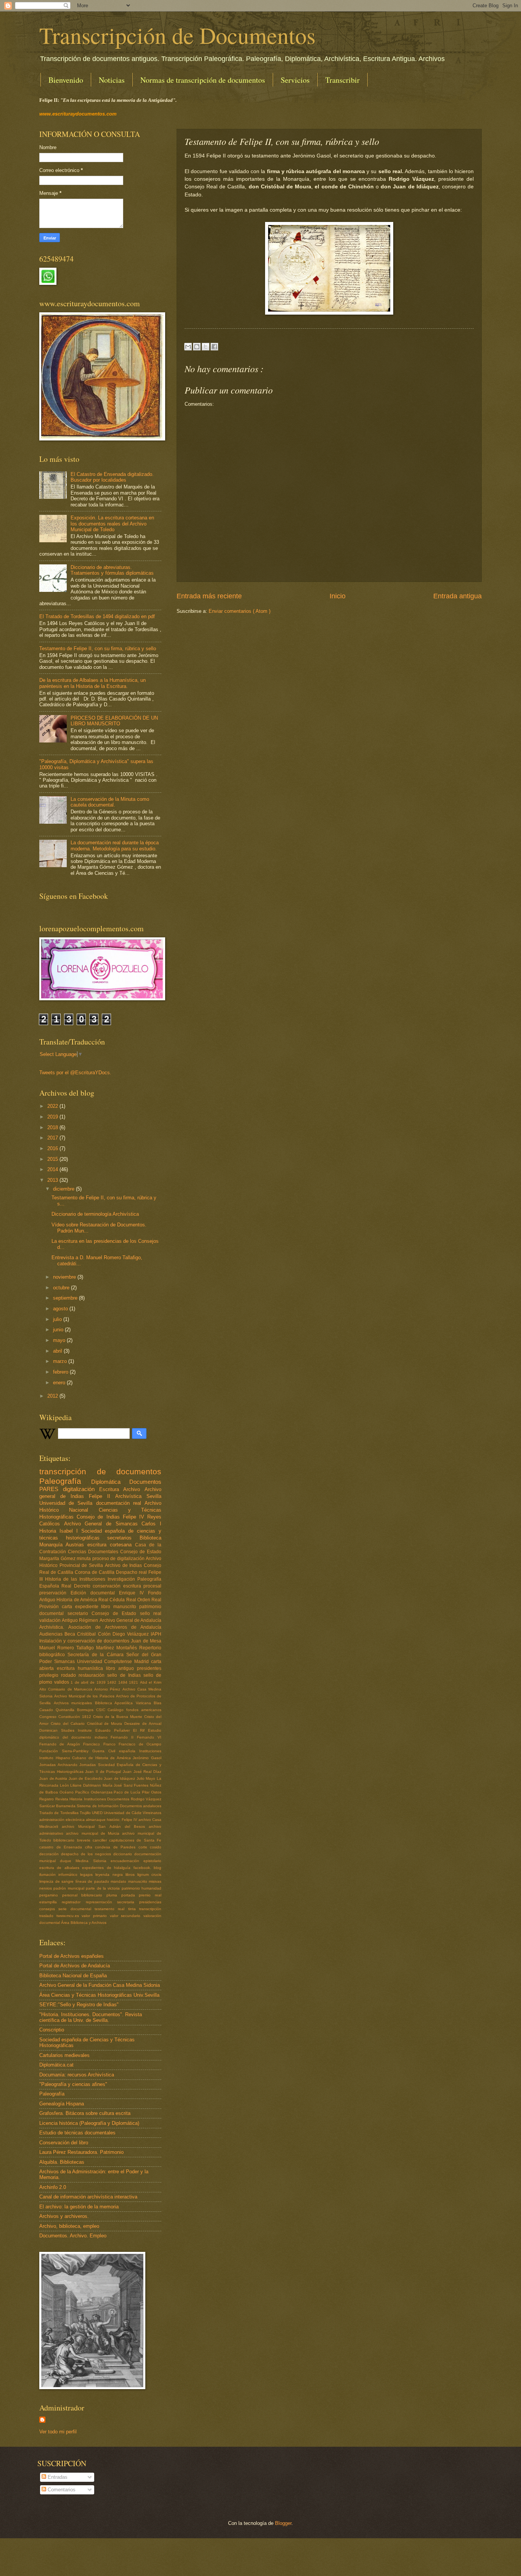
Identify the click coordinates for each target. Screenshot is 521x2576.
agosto (61, 1309)
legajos (88, 1875)
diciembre (64, 1189)
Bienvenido (66, 80)
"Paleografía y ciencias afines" (73, 2084)
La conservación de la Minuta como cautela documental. (110, 802)
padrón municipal (70, 1888)
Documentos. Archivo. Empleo (73, 2236)
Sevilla (154, 1496)
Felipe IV (135, 1517)
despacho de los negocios (87, 1854)
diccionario (124, 1854)
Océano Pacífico (75, 1792)
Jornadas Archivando (59, 1765)
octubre (62, 1288)
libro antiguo (121, 1668)
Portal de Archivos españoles (72, 1956)
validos (63, 1682)
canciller (101, 1840)
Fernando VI (149, 1737)
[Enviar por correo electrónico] (188, 347)
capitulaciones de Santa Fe (135, 1840)
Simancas (66, 1662)
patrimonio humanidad (142, 1888)
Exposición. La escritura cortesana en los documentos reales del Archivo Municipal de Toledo (112, 524)
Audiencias (52, 1634)
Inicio (338, 596)
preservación (55, 1593)
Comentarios (61, 2490)
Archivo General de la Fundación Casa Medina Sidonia (100, 1985)
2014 (53, 1169)
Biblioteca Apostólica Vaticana (125, 1703)
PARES (51, 1489)
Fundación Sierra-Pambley (66, 1751)
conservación (108, 1586)
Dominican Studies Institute (67, 1730)
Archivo (134, 1489)
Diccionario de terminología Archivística (95, 1214)
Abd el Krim (151, 1682)
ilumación (49, 1875)
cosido (156, 1847)
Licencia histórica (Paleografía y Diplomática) (89, 2123)
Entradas (57, 2477)
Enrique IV (133, 1593)
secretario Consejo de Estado (104, 1613)
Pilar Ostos (152, 1792)
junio (59, 1330)
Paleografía (65, 1481)
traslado (48, 1916)
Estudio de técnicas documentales (77, 2133)
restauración (93, 1675)
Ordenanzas (102, 1792)
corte (144, 1847)
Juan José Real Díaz (142, 1772)
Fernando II (124, 1737)
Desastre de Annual (143, 1723)
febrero (61, 1372)
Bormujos (87, 1710)
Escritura (111, 1489)
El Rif (141, 1730)
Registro (47, 1799)
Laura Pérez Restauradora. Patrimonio (81, 2152)
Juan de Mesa (146, 1641)
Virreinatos (152, 1813)
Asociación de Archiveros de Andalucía (115, 1627)
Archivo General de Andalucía (131, 1620)
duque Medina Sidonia (85, 1861)
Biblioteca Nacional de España (73, 1976)
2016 (53, 1148)
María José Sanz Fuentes (126, 1785)
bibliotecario (65, 1840)
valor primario (96, 1916)
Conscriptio (52, 2030)
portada (130, 1895)
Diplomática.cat (56, 2065)
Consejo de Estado (141, 1552)
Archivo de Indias (124, 1565)
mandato (119, 1881)
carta (68, 1607)
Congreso (49, 1717)
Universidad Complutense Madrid (114, 1662)
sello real (151, 1613)
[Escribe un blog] (197, 347)
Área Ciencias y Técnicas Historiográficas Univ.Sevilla (99, 1995)
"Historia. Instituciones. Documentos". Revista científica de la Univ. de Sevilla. (91, 2017)
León (65, 1785)
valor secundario (127, 1916)
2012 (53, 1396)
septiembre (66, 1298)
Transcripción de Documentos (177, 35)
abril (58, 1351)
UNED (98, 1813)
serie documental (76, 1909)
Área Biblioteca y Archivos (84, 1923)
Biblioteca (150, 1538)
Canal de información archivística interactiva (88, 2197)
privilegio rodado (59, 1675)
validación (51, 1620)
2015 (53, 1159)
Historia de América (77, 1600)
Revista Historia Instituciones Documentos (93, 1799)
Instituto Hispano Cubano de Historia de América (86, 1758)
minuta (84, 1559)
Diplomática (110, 1482)
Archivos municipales (74, 1703)
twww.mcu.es (69, 1916)
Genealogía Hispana (62, 2104)
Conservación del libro (64, 2143)
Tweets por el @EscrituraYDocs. (75, 1073)
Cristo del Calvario (69, 1723)
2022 (53, 1106)
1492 (113, 1682)
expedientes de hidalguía (108, 1868)
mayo (60, 1340)
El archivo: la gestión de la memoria (79, 2207)
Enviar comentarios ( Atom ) (240, 611)
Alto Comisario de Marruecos (67, 1689)
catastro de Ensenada (62, 1847)
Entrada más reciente (209, 596)
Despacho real (132, 1572)
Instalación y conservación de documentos (85, 1641)
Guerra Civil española (116, 1751)
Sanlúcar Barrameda (58, 1806)
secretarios (123, 1538)
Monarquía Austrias (63, 1545)
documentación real (120, 1503)
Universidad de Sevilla (68, 1503)
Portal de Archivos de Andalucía (75, 1966)
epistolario (152, 1861)
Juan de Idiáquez (120, 1778)
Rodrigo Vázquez (146, 1799)
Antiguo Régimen (80, 1620)
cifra (90, 1847)
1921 (134, 1682)
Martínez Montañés (118, 1648)
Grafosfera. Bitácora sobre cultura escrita (85, 2113)
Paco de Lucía (128, 1792)
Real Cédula (112, 1600)
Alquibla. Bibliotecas (62, 2162)
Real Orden (139, 1600)
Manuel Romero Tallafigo (68, 1648)
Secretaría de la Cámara (97, 1655)
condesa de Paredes (117, 1847)
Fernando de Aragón (61, 1744)
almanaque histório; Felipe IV (112, 1820)
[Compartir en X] (206, 347)
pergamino (51, 1895)
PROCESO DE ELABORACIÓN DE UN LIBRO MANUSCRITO (114, 721)
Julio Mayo (147, 1778)
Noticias (112, 80)
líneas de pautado (93, 1881)
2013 (53, 1180)
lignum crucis (149, 1875)
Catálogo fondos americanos (134, 1710)
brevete (85, 1840)
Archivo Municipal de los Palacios (85, 1696)
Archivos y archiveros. (64, 2216)
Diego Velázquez (132, 1634)
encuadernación (127, 1861)
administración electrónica (63, 1820)
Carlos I (151, 1524)
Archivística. (54, 1627)
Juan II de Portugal (104, 1772)
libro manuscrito (120, 1607)
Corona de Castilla (95, 1572)
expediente (88, 1607)
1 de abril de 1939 (89, 1682)
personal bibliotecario (84, 1895)
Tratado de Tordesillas (59, 1813)
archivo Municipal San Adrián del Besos (105, 1826)
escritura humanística (81, 1668)
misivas (155, 1881)
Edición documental (95, 1593)
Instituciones (150, 1751)
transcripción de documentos (100, 1471)
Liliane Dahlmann (86, 1785)
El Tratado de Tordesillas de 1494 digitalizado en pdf (97, 616)
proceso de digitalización (119, 1559)
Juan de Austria (54, 1778)
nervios (46, 1888)
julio (58, 1319)
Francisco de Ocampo (140, 1744)
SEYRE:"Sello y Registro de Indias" (79, 2005)
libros (131, 1875)
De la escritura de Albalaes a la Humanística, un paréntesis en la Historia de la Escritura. (92, 683)
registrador (74, 1902)
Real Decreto (77, 1586)
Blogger (283, 2523)
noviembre (65, 1277)
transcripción (150, 1909)
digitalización (81, 1489)
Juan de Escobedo (86, 1778)
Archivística (131, 1496)
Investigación (122, 1579)
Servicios (295, 80)
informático (69, 1875)
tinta (134, 1909)
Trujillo (86, 1813)
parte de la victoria (104, 1888)
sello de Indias (125, 1675)
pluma (114, 1895)
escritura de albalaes (61, 1868)
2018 (53, 1127)
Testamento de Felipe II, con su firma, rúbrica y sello (98, 648)
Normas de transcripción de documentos (203, 80)
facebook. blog (147, 1868)
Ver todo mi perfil (58, 2432)
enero (60, 1383)
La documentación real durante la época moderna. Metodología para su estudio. (115, 845)
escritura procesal (142, 1586)
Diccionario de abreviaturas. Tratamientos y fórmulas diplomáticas (112, 570)
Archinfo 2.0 (53, 2187)
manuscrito (139, 1881)
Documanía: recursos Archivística (77, 2075)
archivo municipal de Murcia (94, 1833)
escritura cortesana (111, 1545)
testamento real (111, 1909)
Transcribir (343, 80)
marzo (61, 1361)
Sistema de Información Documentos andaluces (119, 1806)
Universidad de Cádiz (123, 1813)
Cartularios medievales (64, 2055)
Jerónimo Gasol (147, 1758)
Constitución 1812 (76, 1717)
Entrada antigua (457, 596)
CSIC (102, 1710)
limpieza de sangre (57, 1881)
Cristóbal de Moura (106, 1723)
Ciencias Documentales (94, 1552)
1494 (124, 1682)
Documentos (145, 1482)
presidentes (149, 1668)
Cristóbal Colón (95, 1634)
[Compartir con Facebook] (214, 347)
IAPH (156, 1634)
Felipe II (102, 1496)
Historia (49, 1531)
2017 (53, 1138)
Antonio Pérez (108, 1689)
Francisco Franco (101, 1744)
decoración (50, 1854)
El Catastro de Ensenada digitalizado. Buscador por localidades (112, 477)
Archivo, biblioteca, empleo (69, 2226)
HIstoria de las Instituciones (76, 1579)
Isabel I (70, 1531)
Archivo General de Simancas (103, 1524)
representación (101, 1902)
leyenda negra (110, 1875)
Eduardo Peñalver (114, 1730)
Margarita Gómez (58, 1559)
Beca (71, 1634)
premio (147, 1895)
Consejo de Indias (100, 1517)
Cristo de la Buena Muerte (119, 1717)
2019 (53, 1117)
